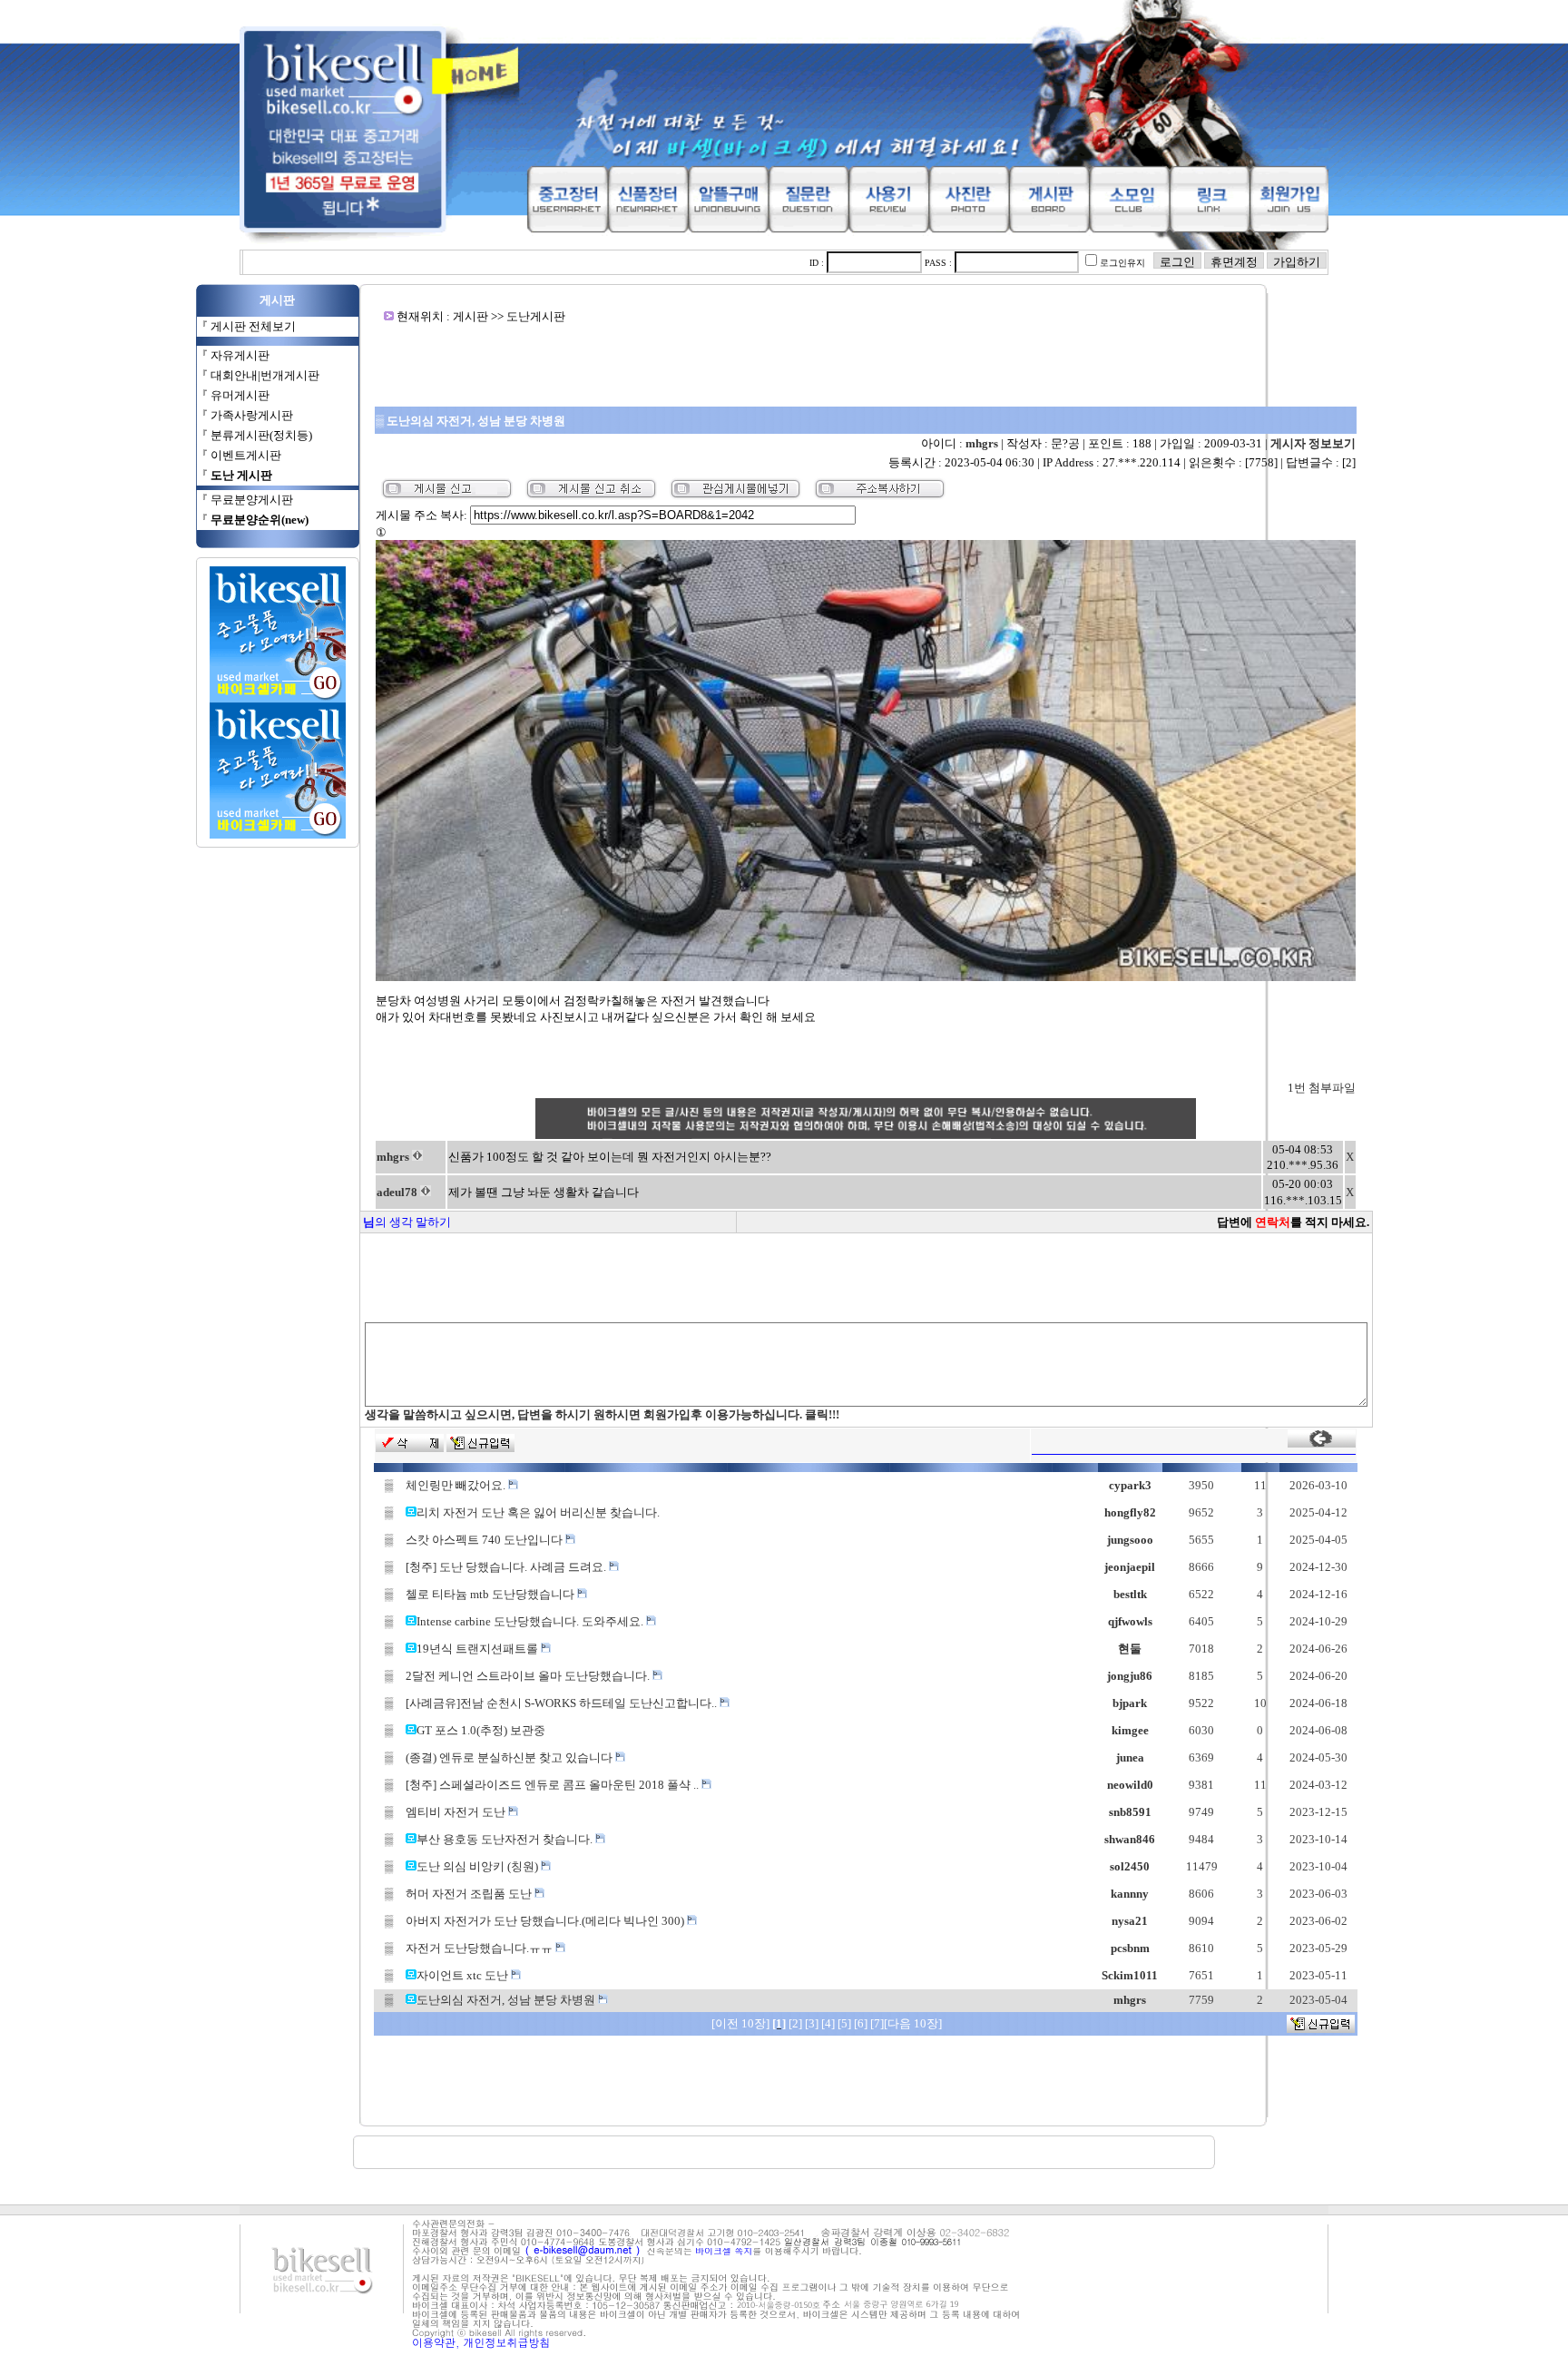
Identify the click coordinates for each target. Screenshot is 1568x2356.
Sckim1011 (1130, 1975)
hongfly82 (1130, 1512)
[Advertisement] (866, 365)
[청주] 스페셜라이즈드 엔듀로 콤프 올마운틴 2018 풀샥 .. (554, 1785)
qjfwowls (1130, 1621)
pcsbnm (1130, 1948)
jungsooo (1130, 1540)
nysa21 (1130, 1921)
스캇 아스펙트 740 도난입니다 (485, 1540)
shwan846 (1130, 1839)
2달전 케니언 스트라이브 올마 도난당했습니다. (529, 1676)
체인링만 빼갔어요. (457, 1485)
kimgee (1130, 1730)
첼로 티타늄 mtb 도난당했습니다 (491, 1594)
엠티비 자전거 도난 (457, 1812)
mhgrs (982, 443)
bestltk (1130, 1594)
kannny (1130, 1894)
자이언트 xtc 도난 (464, 1975)
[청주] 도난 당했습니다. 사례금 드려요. (507, 1567)
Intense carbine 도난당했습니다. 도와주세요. (531, 1621)
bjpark (1130, 1703)
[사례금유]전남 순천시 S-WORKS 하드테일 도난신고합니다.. (563, 1703)
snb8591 (1130, 1812)
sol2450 (1130, 1866)
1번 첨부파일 (1322, 1088)
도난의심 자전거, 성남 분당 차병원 (507, 2000)
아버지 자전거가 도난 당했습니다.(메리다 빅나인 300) (546, 1921)
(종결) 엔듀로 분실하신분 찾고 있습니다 (510, 1757)
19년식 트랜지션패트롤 (479, 1649)
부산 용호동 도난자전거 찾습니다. (506, 1839)
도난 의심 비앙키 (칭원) (479, 1866)
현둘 (1130, 1649)
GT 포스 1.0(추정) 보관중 (481, 1730)
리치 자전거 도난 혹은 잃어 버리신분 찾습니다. (538, 1512)
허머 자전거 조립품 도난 (470, 1894)
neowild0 (1130, 1785)
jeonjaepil (1130, 1567)
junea (1130, 1757)
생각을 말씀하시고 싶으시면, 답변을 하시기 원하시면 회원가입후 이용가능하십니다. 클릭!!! (602, 1414)
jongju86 (1130, 1676)
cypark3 (1130, 1485)
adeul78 (397, 1192)
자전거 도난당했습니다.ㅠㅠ (480, 1948)
